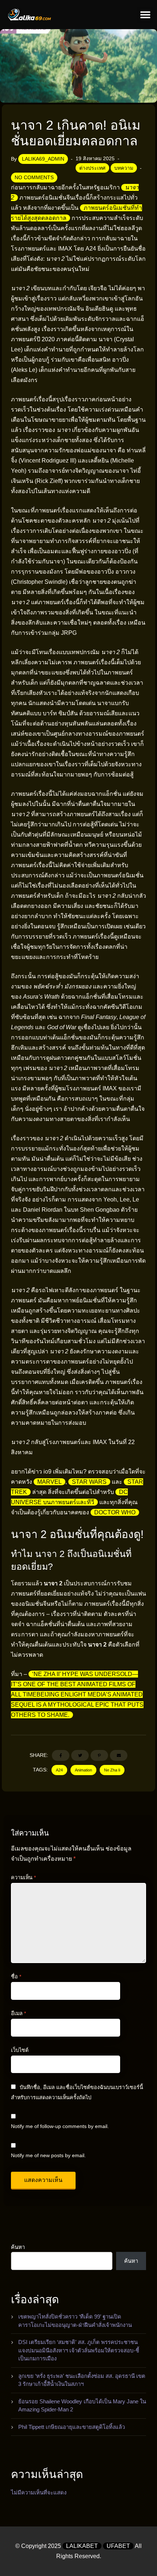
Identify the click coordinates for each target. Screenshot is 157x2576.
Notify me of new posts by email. (48, 2155)
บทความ (124, 168)
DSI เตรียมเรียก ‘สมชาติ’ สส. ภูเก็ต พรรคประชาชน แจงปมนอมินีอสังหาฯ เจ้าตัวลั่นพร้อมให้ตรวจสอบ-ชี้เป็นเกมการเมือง (79, 2350)
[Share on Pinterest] (99, 1755)
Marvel (49, 1482)
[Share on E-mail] (119, 1755)
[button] (145, 15)
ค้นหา (18, 2247)
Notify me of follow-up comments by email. (60, 2126)
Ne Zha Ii (112, 1770)
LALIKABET (82, 2546)
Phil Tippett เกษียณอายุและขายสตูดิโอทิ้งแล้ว (72, 2427)
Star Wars (89, 1482)
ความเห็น (23, 1877)
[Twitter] (80, 1755)
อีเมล (18, 2013)
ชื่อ (16, 1977)
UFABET (118, 2546)
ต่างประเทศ (92, 168)
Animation (83, 1770)
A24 (59, 1770)
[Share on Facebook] (61, 1755)
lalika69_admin (43, 159)
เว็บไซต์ (20, 2050)
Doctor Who (115, 1512)
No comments (34, 177)
